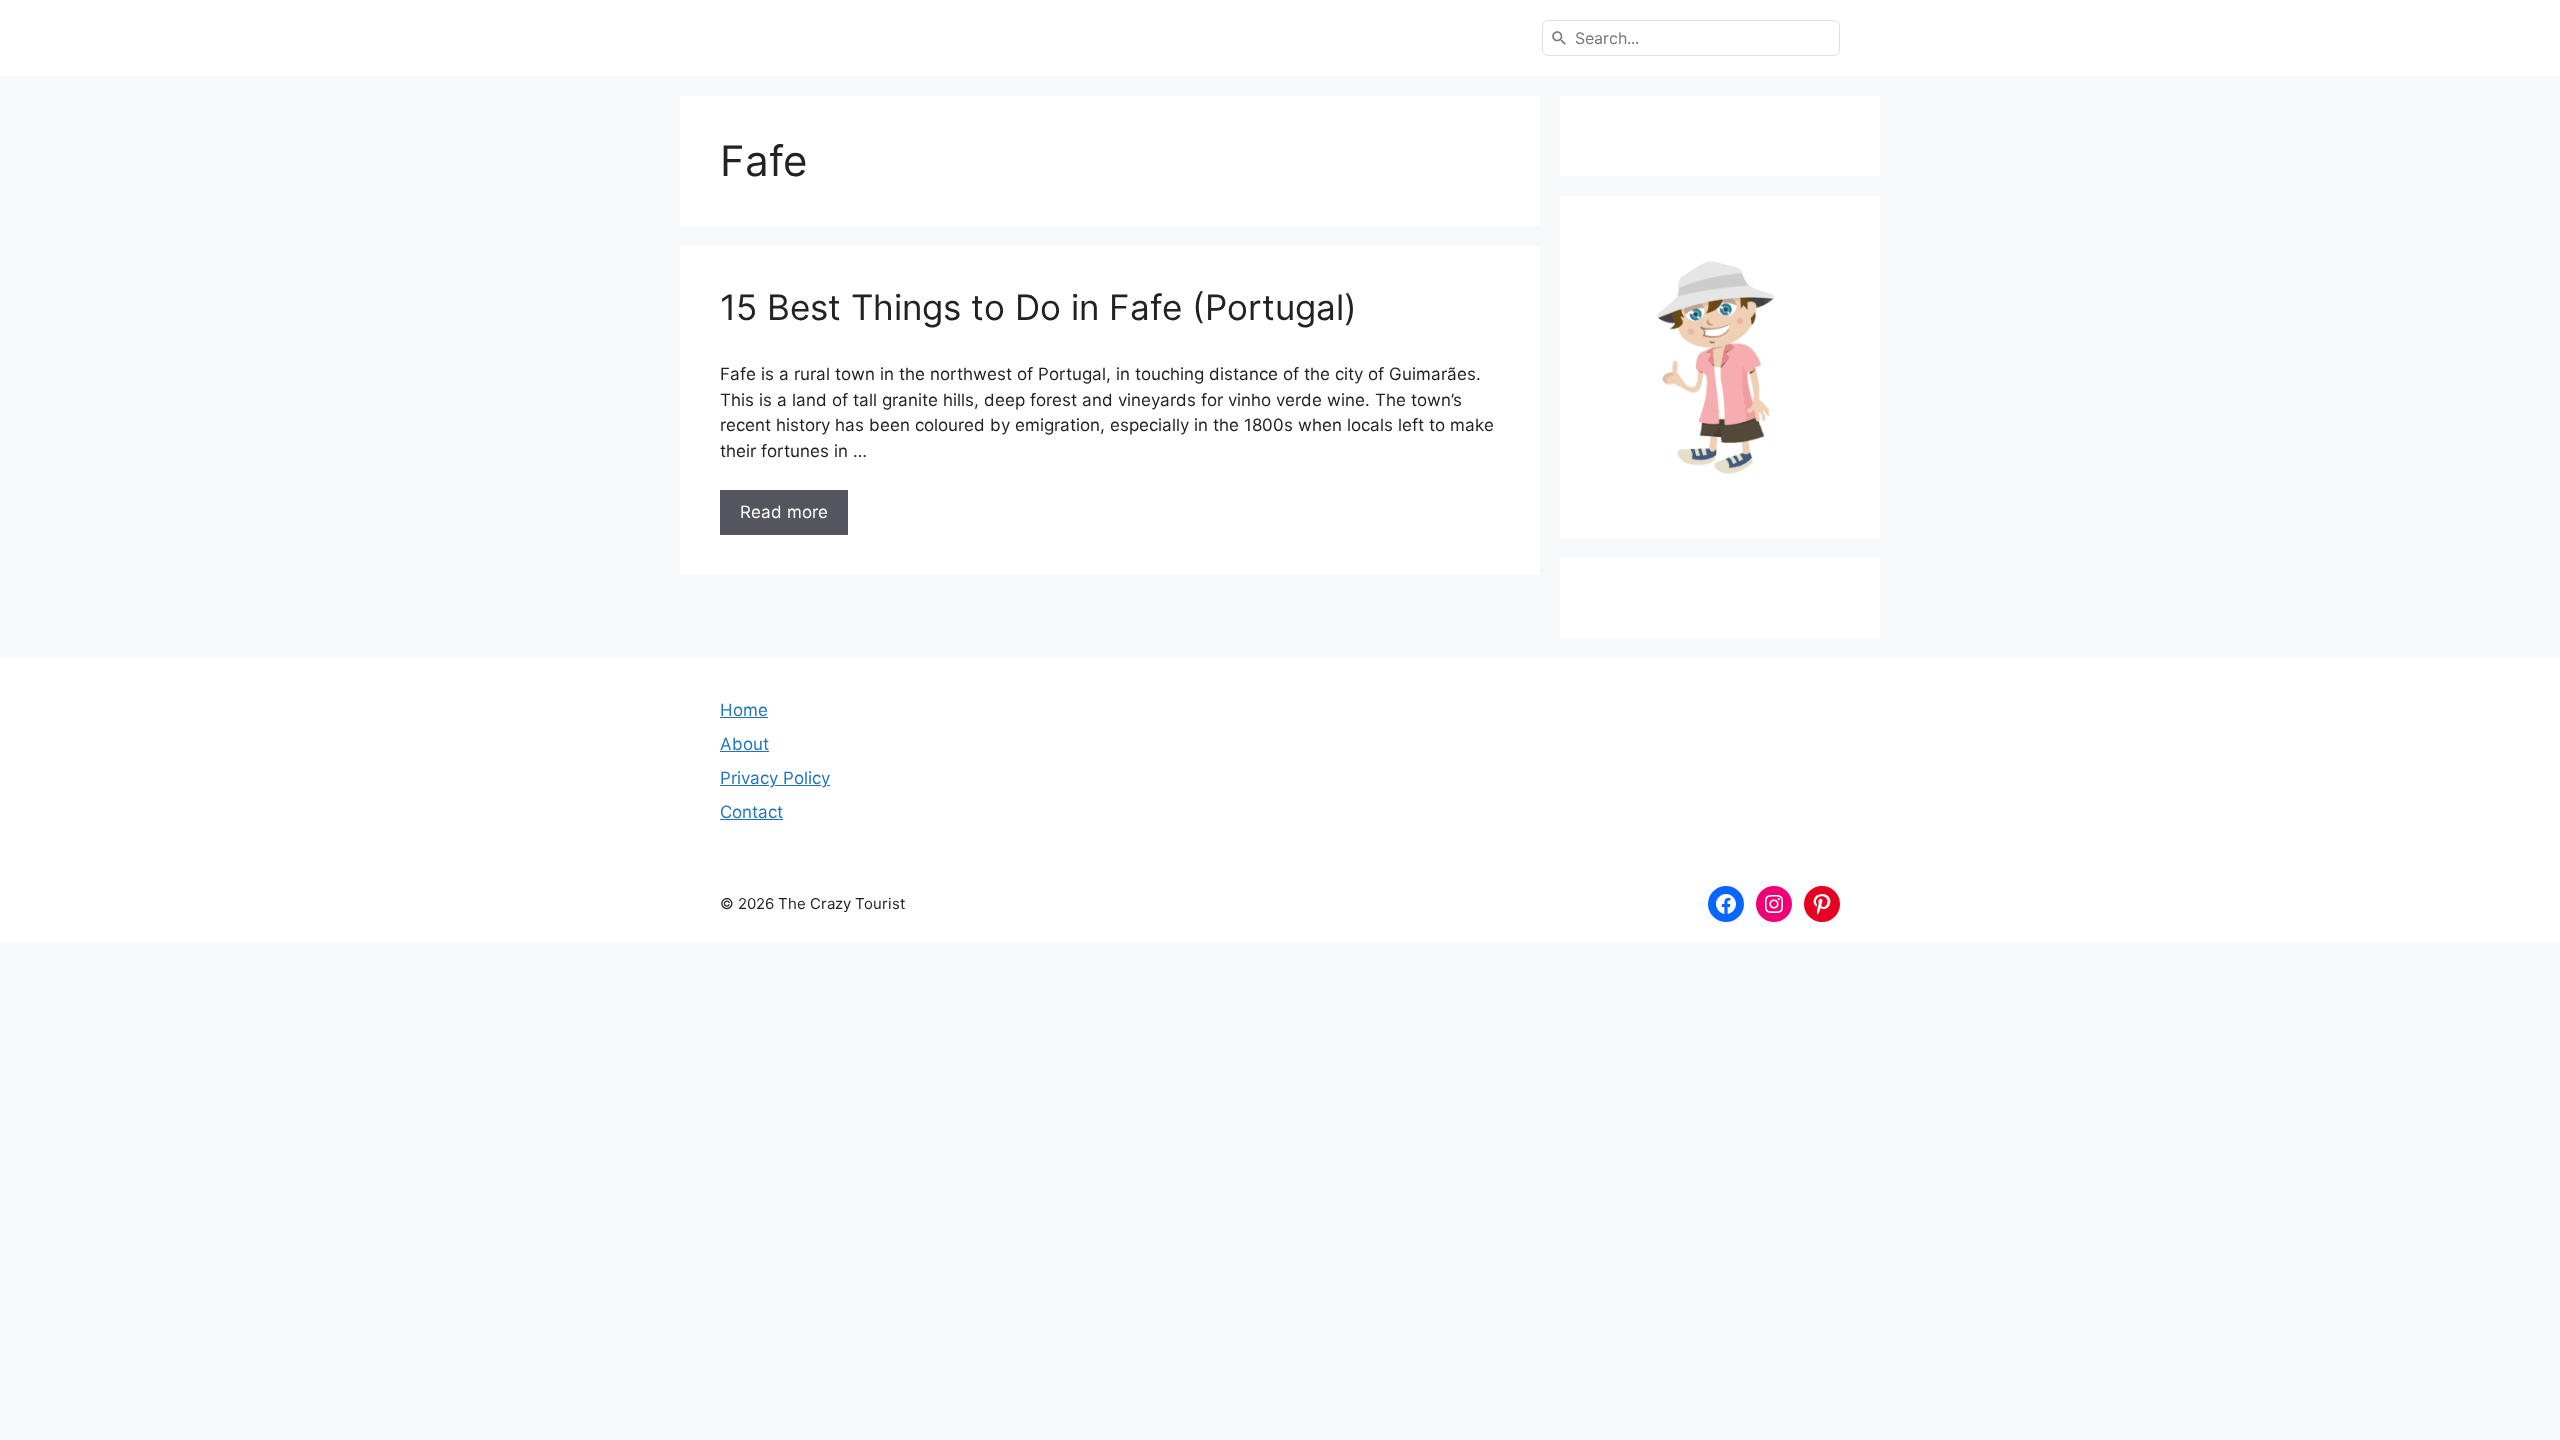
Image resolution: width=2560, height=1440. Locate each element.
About (744, 744)
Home (744, 710)
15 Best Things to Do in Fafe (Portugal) (1038, 307)
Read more (784, 512)
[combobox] (1691, 38)
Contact (751, 812)
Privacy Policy (775, 778)
